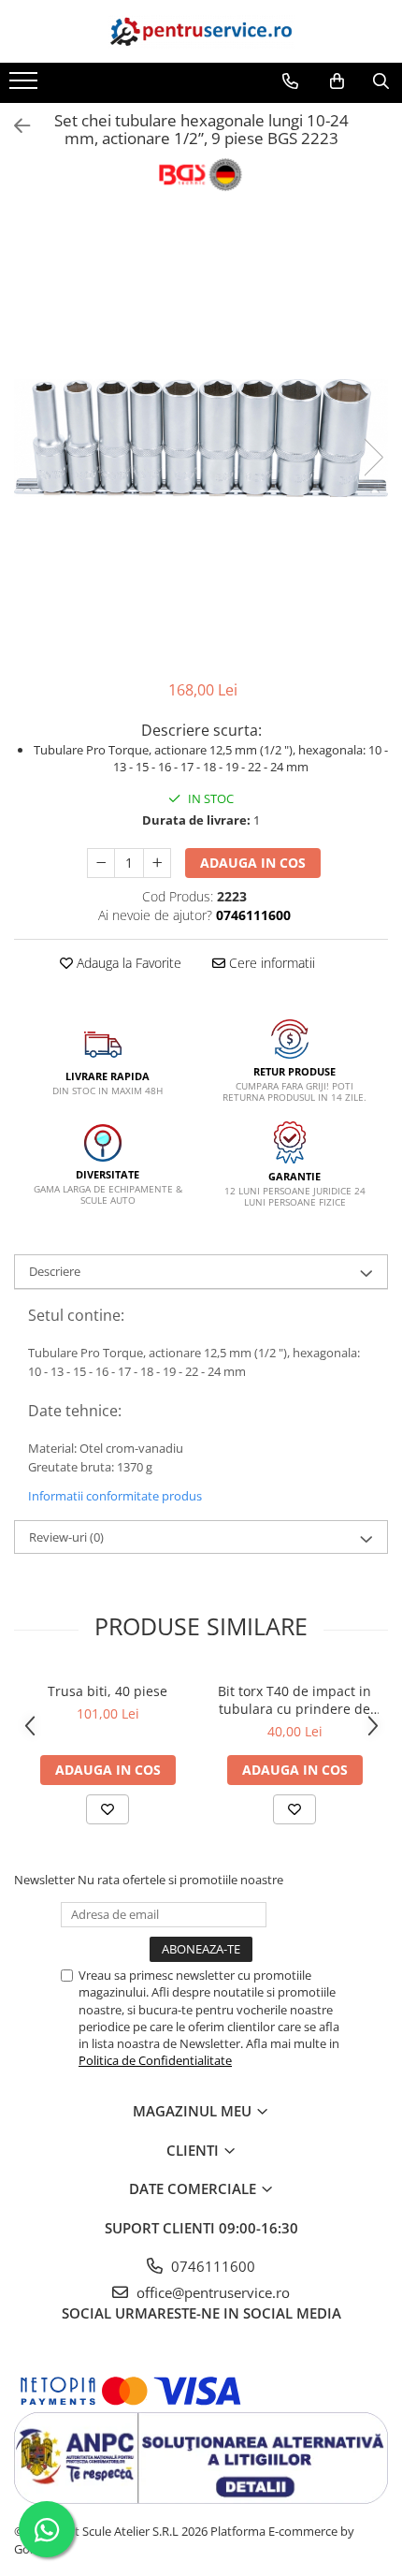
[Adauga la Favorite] (108, 1809)
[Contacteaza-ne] (290, 81)
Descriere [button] (55, 1271)
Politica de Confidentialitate (155, 2060)
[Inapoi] (14, 126)
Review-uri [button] (66, 1537)
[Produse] (26, 86)
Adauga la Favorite (127, 963)
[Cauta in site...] (381, 81)
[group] (201, 438)
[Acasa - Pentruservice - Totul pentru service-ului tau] (201, 31)
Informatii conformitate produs (115, 1496)
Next (373, 457)
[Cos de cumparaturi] (337, 81)
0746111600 (211, 2266)
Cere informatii (270, 963)
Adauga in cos (253, 863)
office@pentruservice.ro (211, 2292)
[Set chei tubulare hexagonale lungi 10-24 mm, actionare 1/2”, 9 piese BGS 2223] (201, 438)
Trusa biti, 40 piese (108, 1691)
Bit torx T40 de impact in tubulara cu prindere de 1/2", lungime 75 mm (294, 1700)
